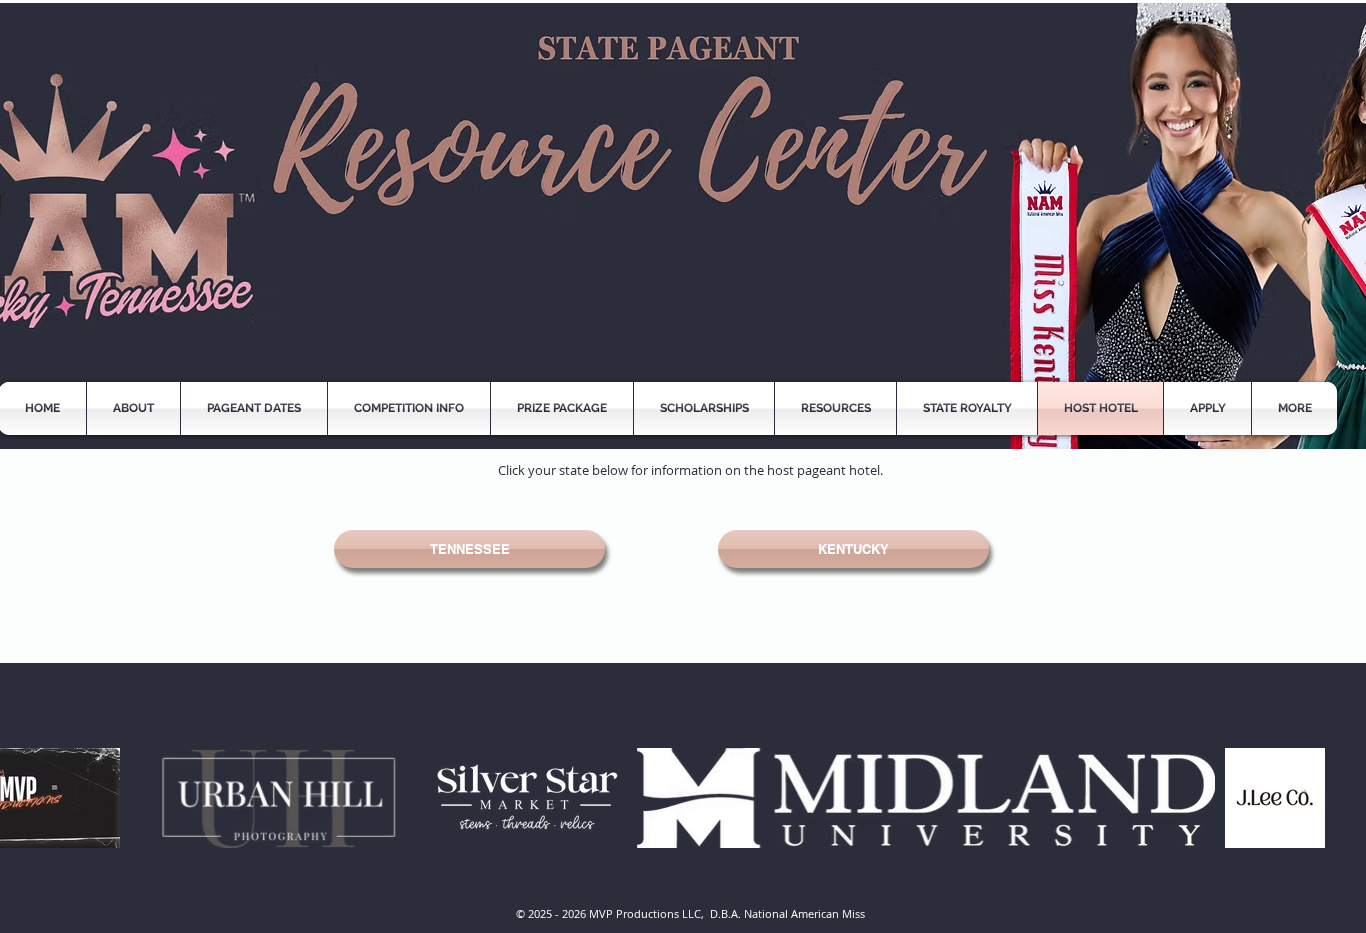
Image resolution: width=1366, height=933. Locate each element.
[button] (835, 408)
